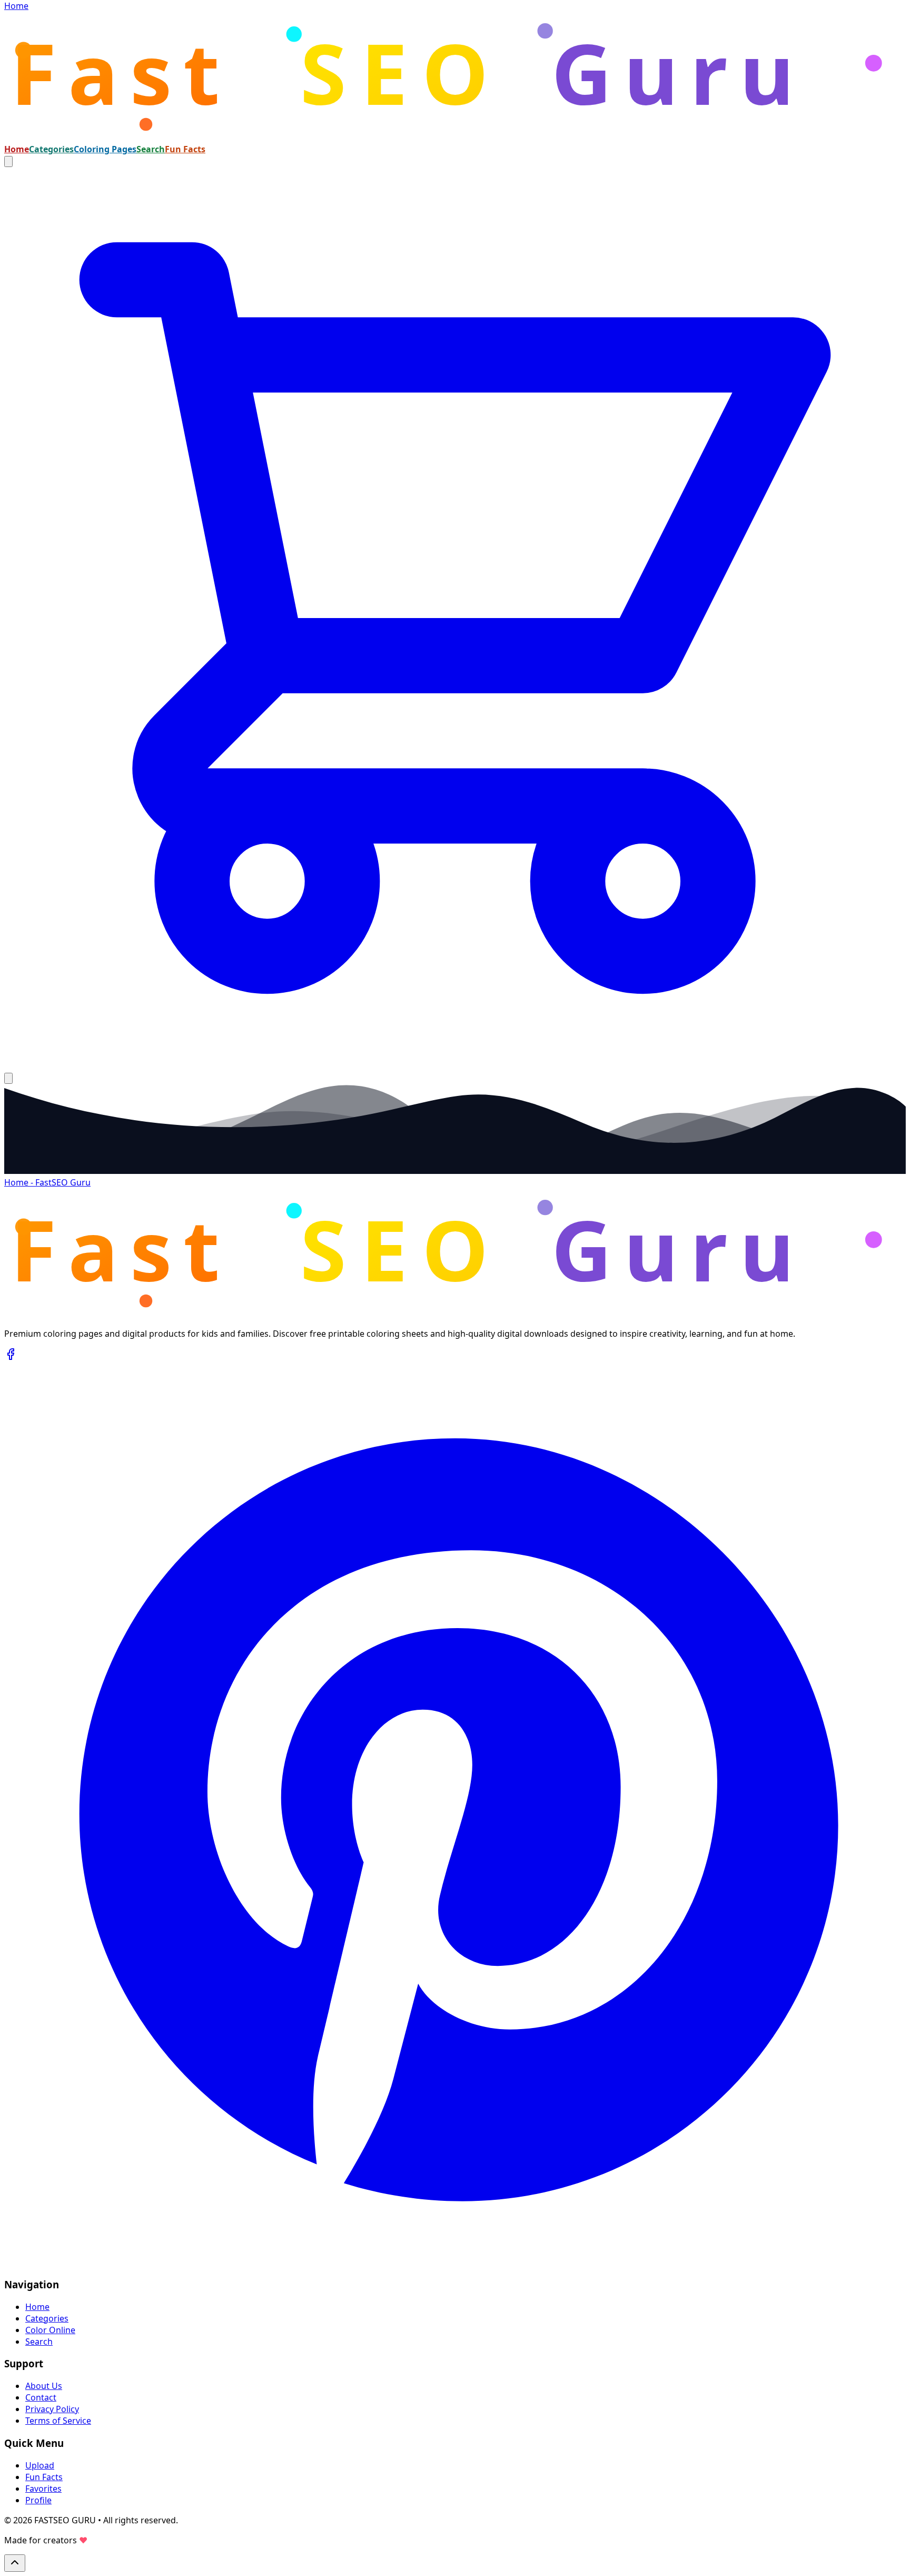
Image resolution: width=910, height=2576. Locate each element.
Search (151, 149)
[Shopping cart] (455, 1066)
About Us (44, 2386)
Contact (41, 2397)
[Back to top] (15, 2563)
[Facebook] (11, 1357)
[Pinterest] (455, 2262)
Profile (38, 2500)
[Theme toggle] (8, 161)
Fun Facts (185, 149)
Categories (51, 149)
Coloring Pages (105, 149)
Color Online (50, 2330)
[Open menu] (8, 1078)
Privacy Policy (52, 2409)
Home (17, 149)
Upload (40, 2465)
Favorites (43, 2489)
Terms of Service (58, 2421)
